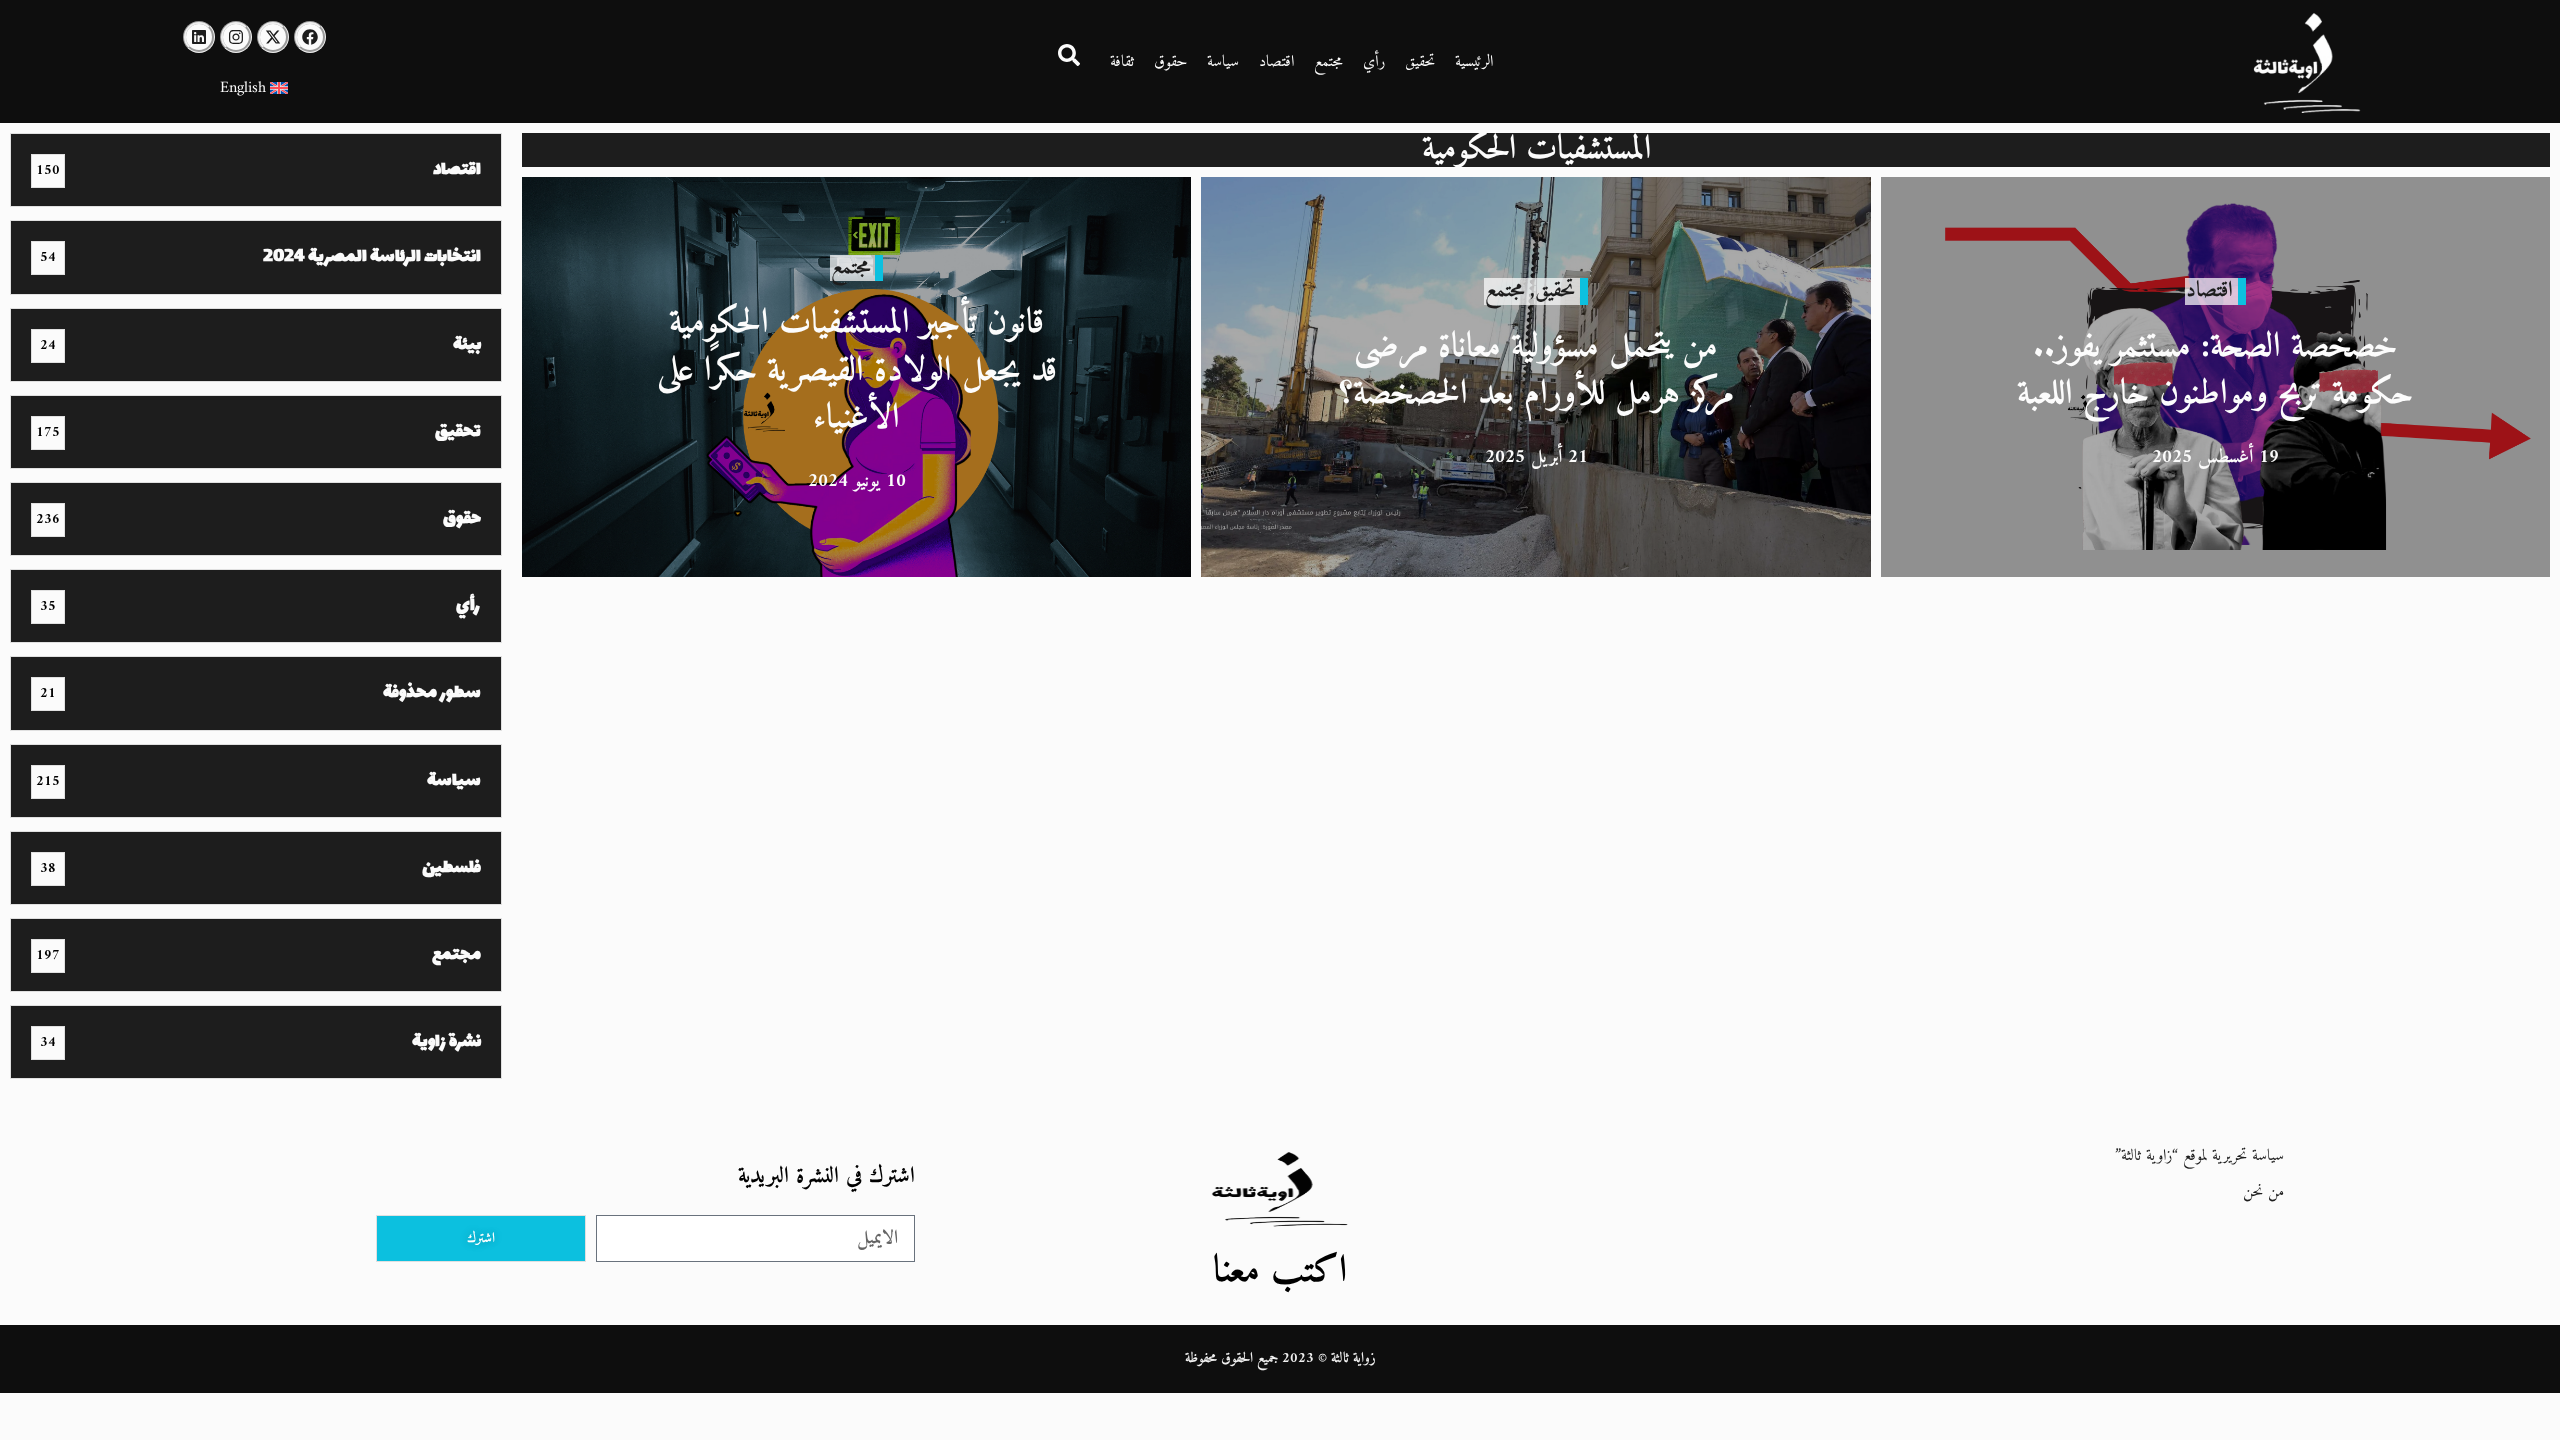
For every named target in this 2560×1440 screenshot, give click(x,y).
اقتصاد (1276, 62)
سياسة (1223, 62)
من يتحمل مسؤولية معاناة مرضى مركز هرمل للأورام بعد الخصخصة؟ (1536, 371)
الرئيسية (1474, 62)
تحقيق (1420, 62)
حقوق (1170, 62)
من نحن (2263, 1192)
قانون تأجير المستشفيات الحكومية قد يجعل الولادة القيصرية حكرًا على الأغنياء (857, 371)
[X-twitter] (273, 37)
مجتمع (1328, 62)
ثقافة (1122, 62)
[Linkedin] (199, 37)
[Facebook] (310, 37)
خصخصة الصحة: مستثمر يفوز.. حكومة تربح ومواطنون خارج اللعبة (2215, 371)
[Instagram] (236, 37)
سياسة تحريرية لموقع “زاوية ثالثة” (2199, 1156)
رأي (1374, 62)
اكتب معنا (1280, 1271)
